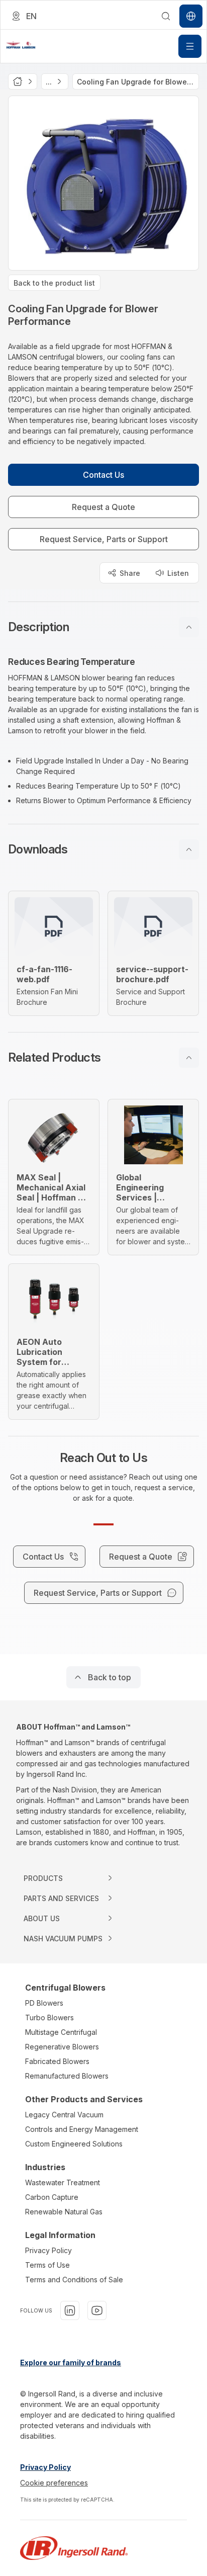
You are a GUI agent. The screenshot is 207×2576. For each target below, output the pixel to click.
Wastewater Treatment (63, 2182)
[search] (166, 16)
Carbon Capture (52, 2197)
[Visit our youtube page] (97, 2310)
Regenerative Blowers (62, 2047)
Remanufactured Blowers (67, 2076)
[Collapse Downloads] (189, 849)
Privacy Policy (48, 2250)
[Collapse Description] (189, 627)
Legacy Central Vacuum (64, 2115)
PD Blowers (44, 2003)
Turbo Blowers (49, 2017)
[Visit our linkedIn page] (70, 2310)
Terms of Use (47, 2265)
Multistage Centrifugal (61, 2032)
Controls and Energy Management (82, 2129)
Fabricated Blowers (57, 2061)
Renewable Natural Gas (64, 2212)
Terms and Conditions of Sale (74, 2280)
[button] (103, 627)
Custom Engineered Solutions (74, 2144)
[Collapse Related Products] (189, 1058)
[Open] (190, 46)
